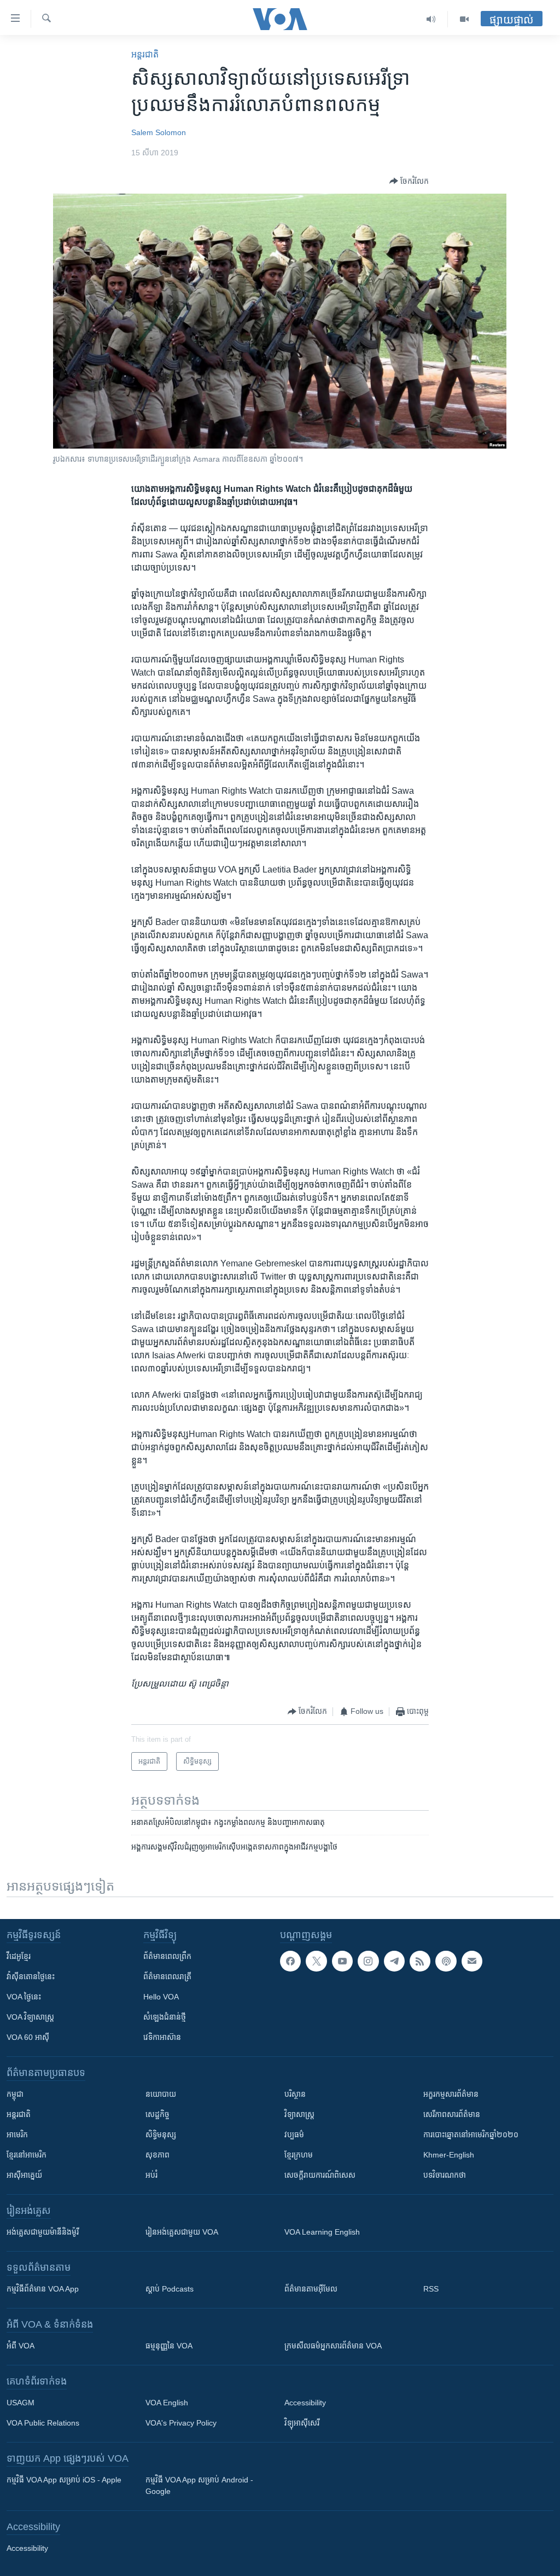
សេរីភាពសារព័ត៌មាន (452, 2114)
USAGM (21, 2403)
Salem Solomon (159, 132)
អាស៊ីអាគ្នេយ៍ (24, 2175)
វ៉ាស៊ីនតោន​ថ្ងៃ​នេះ (31, 1976)
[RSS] (420, 1961)
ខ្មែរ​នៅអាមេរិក (27, 2155)
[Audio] (431, 19)
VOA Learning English (322, 2232)
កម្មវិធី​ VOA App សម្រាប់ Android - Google (199, 2485)
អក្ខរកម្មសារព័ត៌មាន (451, 2094)
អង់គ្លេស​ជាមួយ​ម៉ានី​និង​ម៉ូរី (43, 2232)
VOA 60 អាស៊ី (28, 2037)
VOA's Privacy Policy (181, 2423)
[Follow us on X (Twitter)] (316, 1961)
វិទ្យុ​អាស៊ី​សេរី (302, 2423)
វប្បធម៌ (294, 2135)
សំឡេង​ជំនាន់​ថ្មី (165, 2017)
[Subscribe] (472, 1961)
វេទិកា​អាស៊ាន (162, 2037)
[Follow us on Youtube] (342, 1961)
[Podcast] (446, 1961)
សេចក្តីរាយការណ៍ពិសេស (320, 2175)
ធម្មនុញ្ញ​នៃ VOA (169, 2346)
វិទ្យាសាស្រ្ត (299, 2114)
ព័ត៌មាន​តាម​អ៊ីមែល (311, 2289)
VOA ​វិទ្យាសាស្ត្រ (30, 2017)
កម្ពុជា (15, 2094)
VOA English (167, 2403)
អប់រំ (151, 2175)
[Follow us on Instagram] (368, 1961)
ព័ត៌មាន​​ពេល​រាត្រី (167, 1976)
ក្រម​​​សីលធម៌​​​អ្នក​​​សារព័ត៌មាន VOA (333, 2346)
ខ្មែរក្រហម (299, 2155)
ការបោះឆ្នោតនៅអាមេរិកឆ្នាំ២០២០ (471, 2135)
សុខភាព (157, 2155)
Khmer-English (449, 2155)
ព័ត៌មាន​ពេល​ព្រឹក (167, 1956)
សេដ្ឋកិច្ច (157, 2114)
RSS (431, 2289)
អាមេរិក (17, 2135)
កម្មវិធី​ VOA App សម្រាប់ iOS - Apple (64, 2480)
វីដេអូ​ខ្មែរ (19, 1956)
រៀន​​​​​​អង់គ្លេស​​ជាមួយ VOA (182, 2232)
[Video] (464, 19)
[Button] (409, 181)
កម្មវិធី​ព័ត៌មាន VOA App (43, 2289)
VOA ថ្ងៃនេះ (24, 1997)
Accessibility (305, 2403)
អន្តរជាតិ (145, 54)
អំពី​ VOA (21, 2346)
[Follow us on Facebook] (290, 1961)
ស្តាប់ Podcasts (170, 2289)
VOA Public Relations (43, 2423)
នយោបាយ (161, 2094)
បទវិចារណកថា (445, 2175)
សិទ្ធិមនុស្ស (161, 2135)
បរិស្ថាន (295, 2094)
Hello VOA (161, 1997)
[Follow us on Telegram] (394, 1961)
